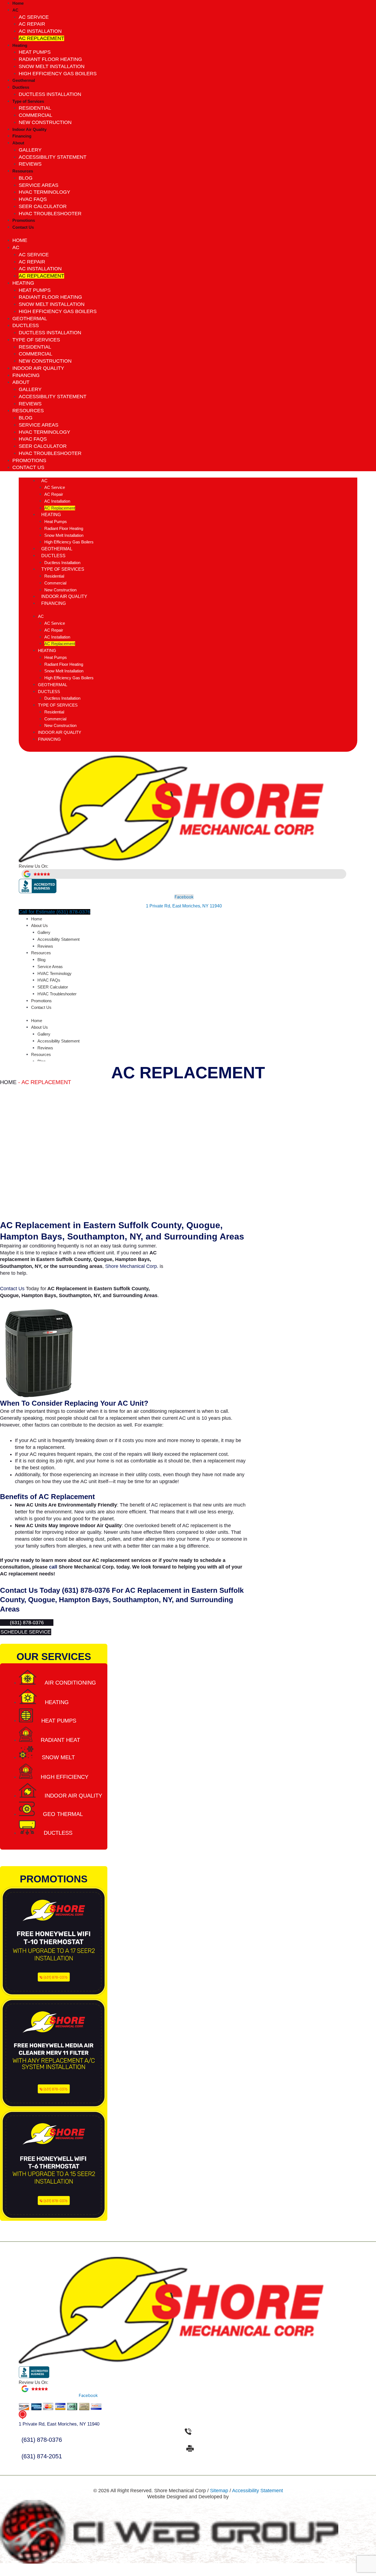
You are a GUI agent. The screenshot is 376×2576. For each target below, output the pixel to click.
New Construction (45, 122)
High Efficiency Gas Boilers (58, 74)
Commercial (36, 115)
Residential (35, 108)
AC (15, 10)
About (18, 143)
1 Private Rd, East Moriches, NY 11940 (184, 906)
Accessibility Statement (53, 157)
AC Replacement (41, 38)
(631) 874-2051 (42, 2456)
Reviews (30, 164)
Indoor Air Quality (29, 129)
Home (18, 3)
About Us (39, 925)
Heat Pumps (35, 52)
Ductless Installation (50, 94)
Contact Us (23, 227)
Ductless (21, 87)
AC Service (34, 17)
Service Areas (39, 185)
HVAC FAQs (33, 199)
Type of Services (28, 101)
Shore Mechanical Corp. (132, 1266)
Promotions (24, 220)
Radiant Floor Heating (50, 59)
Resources (23, 171)
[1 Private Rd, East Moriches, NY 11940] (23, 2417)
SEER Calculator (43, 206)
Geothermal (24, 80)
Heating (20, 45)
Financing (22, 136)
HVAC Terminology (44, 192)
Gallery (30, 150)
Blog (26, 178)
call (53, 1567)
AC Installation (40, 31)
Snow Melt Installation (52, 66)
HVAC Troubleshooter (50, 214)
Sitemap (219, 2491)
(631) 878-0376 (86, 1590)
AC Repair (32, 24)
